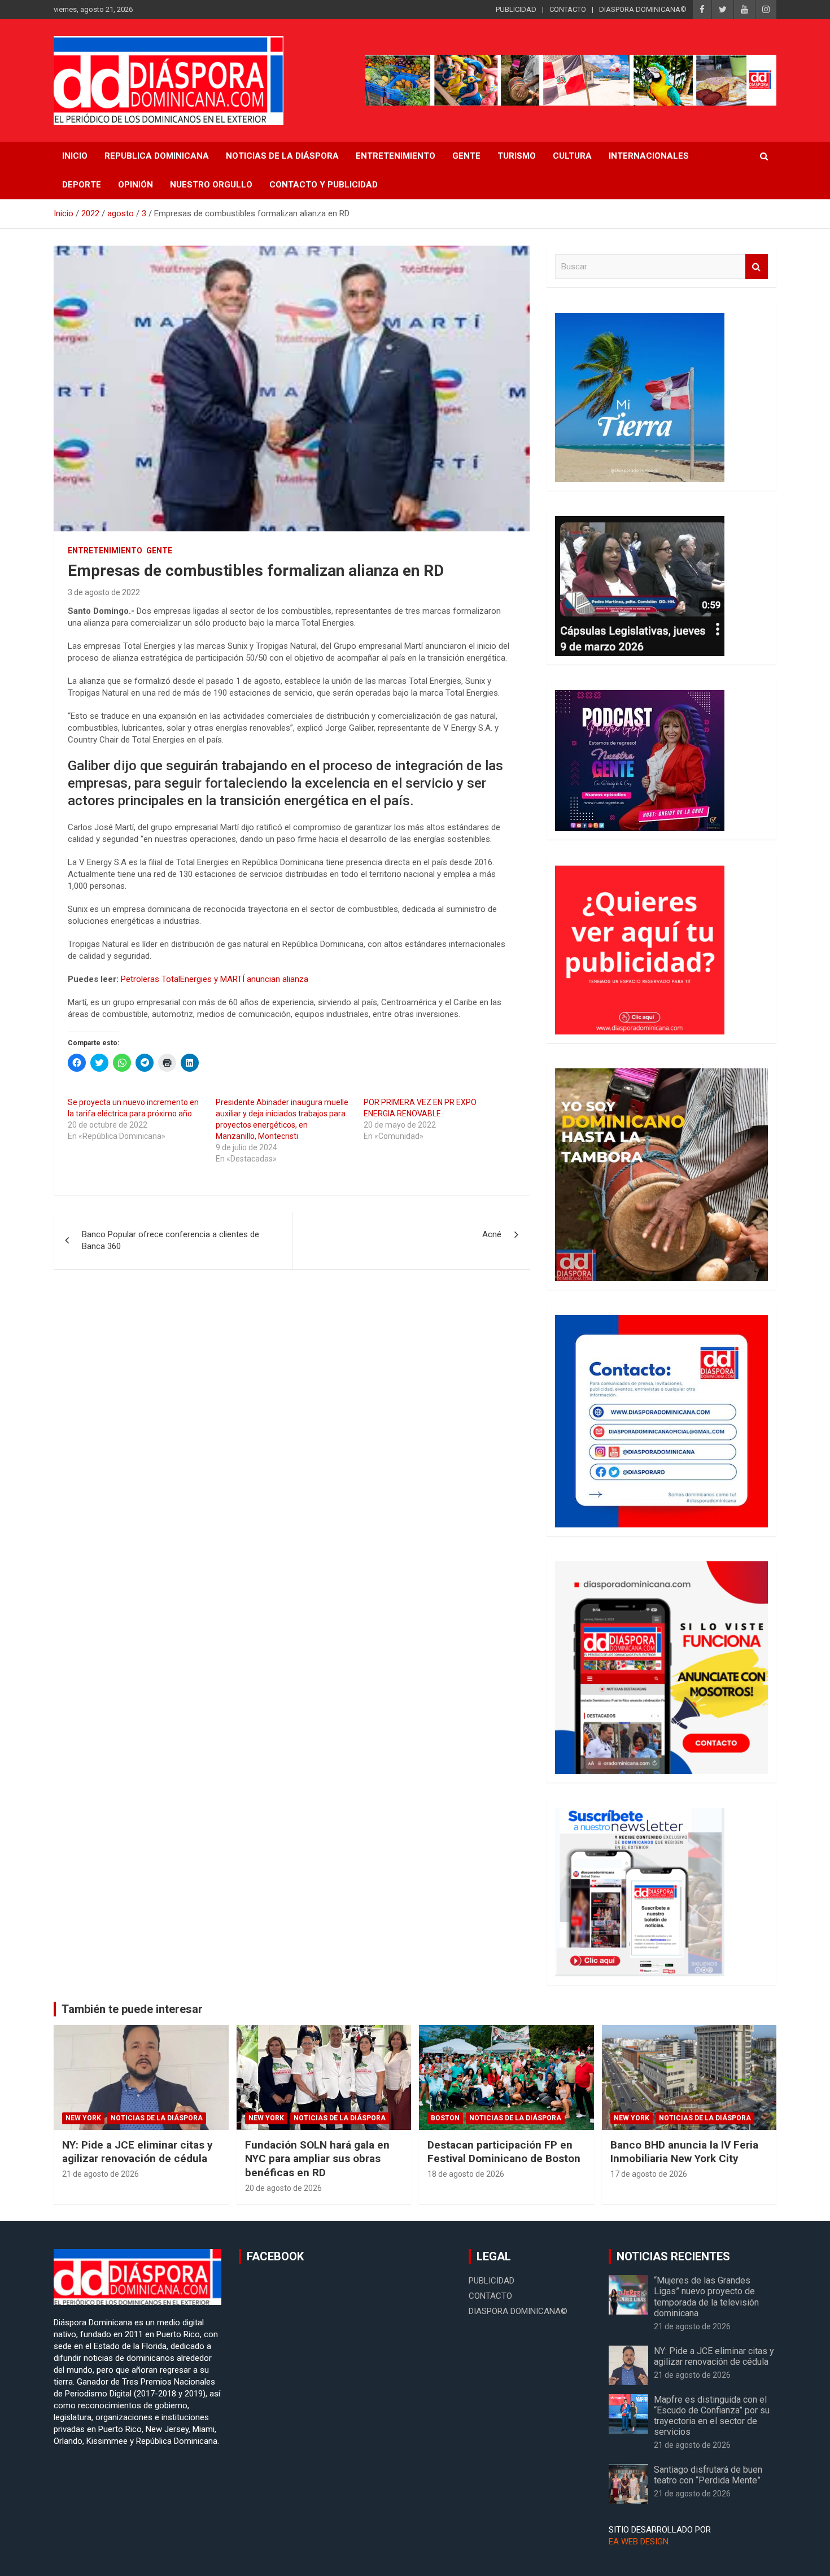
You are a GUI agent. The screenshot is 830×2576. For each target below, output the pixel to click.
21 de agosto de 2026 (101, 2174)
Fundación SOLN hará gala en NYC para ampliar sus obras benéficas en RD (317, 2159)
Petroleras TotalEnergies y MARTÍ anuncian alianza (215, 979)
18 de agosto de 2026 (466, 2174)
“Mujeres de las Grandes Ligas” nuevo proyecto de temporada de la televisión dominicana (706, 2297)
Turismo (517, 156)
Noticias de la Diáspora (157, 2118)
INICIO (75, 156)
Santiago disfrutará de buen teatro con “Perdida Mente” (708, 2475)
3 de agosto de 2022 (104, 592)
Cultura (572, 156)
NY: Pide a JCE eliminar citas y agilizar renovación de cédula (137, 2152)
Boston (445, 2118)
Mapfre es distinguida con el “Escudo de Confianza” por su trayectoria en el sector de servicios (712, 2416)
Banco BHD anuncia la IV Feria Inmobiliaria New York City (684, 2152)
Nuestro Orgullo (211, 185)
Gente (466, 156)
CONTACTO (568, 9)
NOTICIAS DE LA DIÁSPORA (282, 156)
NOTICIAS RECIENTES (673, 2256)
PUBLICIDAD (516, 9)
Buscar (757, 267)
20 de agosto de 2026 (283, 2188)
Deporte (82, 185)
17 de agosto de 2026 (649, 2174)
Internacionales (649, 156)
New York (83, 2118)
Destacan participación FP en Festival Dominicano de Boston (504, 2152)
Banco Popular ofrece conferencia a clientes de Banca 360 (171, 1240)
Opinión (136, 185)
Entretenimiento (396, 156)
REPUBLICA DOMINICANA (157, 156)
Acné (492, 1234)
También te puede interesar (132, 2009)
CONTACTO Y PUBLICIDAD (324, 185)
